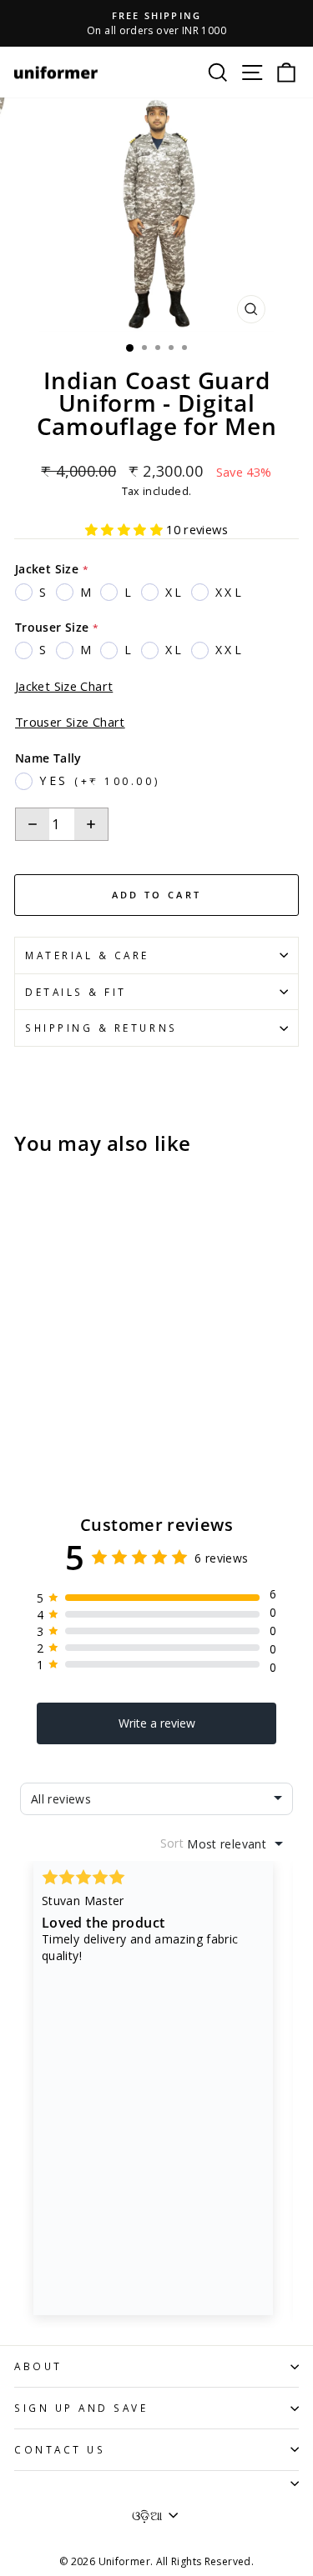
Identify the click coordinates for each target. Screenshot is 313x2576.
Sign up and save (81, 2408)
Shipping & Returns (101, 1028)
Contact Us (60, 2449)
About (38, 2366)
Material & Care (87, 955)
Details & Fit (76, 992)
